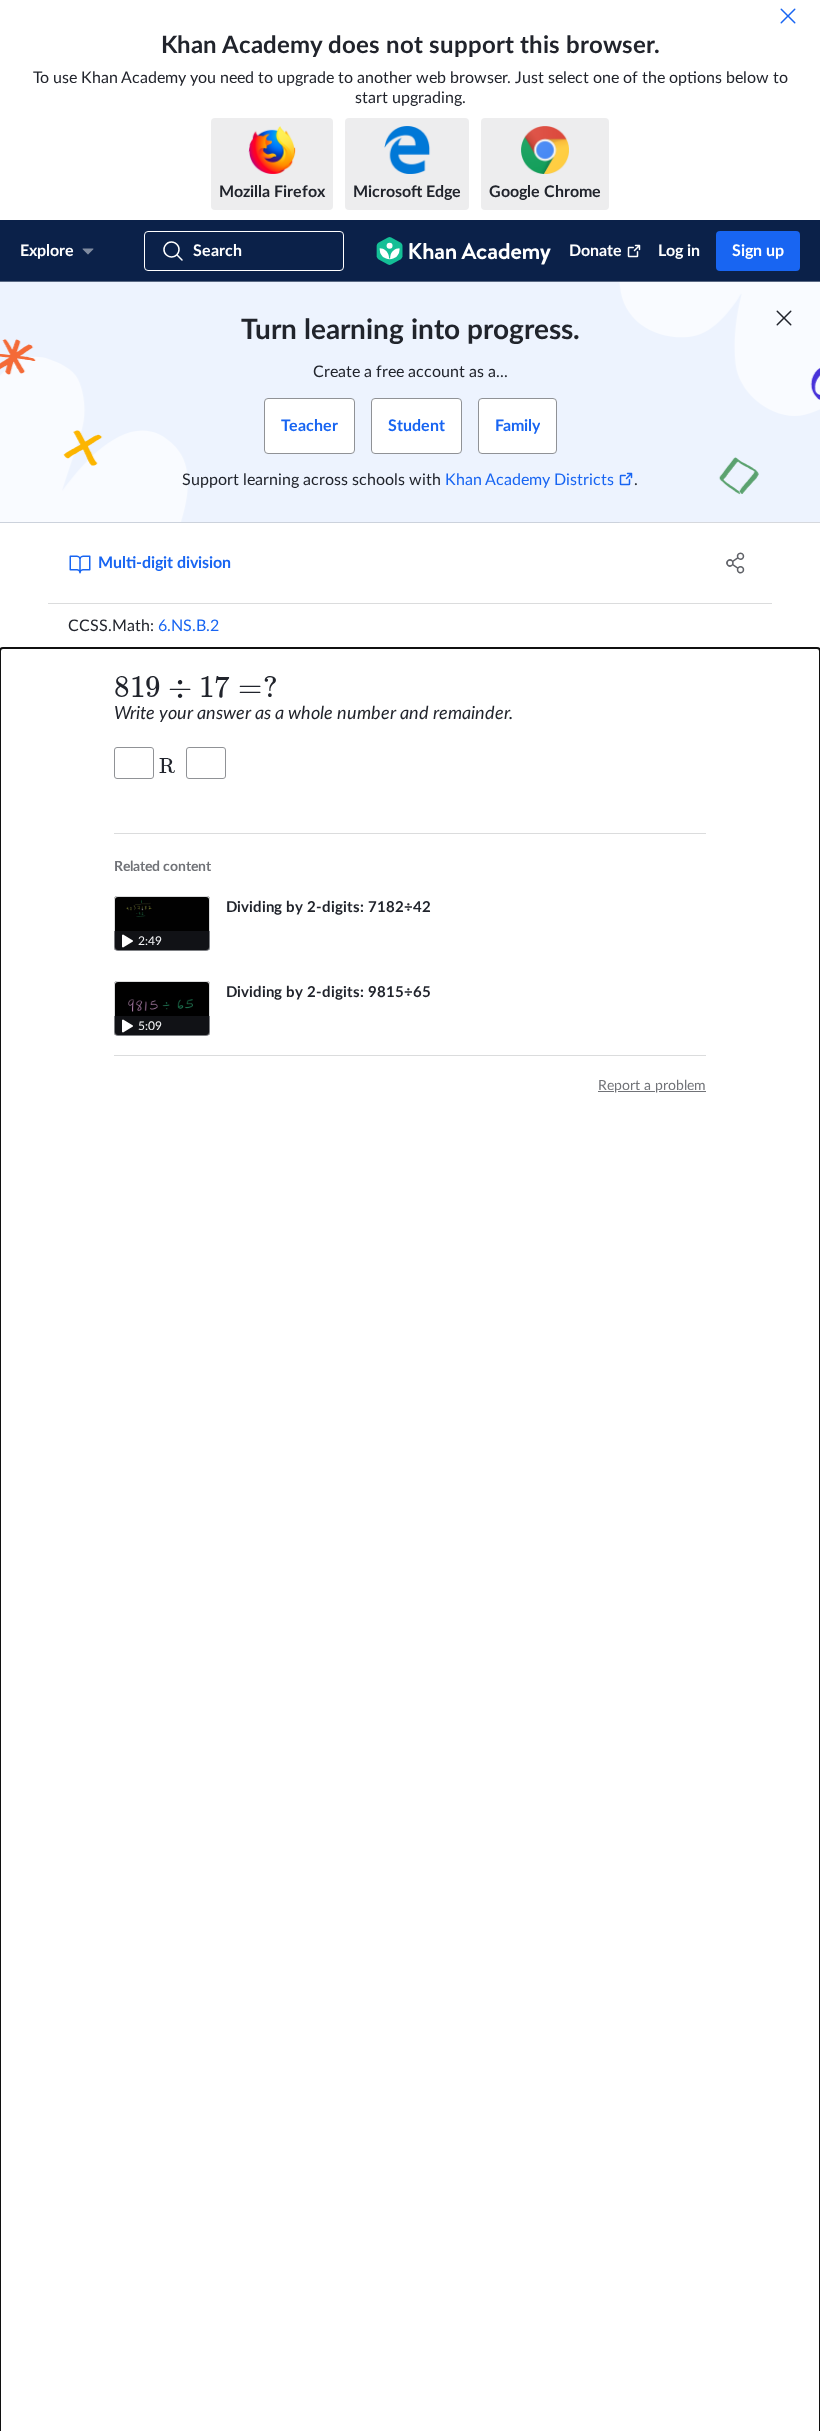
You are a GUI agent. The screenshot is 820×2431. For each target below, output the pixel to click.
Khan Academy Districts (529, 480)
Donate (595, 251)
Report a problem (652, 1086)
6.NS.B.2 (188, 626)
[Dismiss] (788, 16)
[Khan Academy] (463, 251)
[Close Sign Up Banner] (784, 318)
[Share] (735, 563)
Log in (679, 251)
